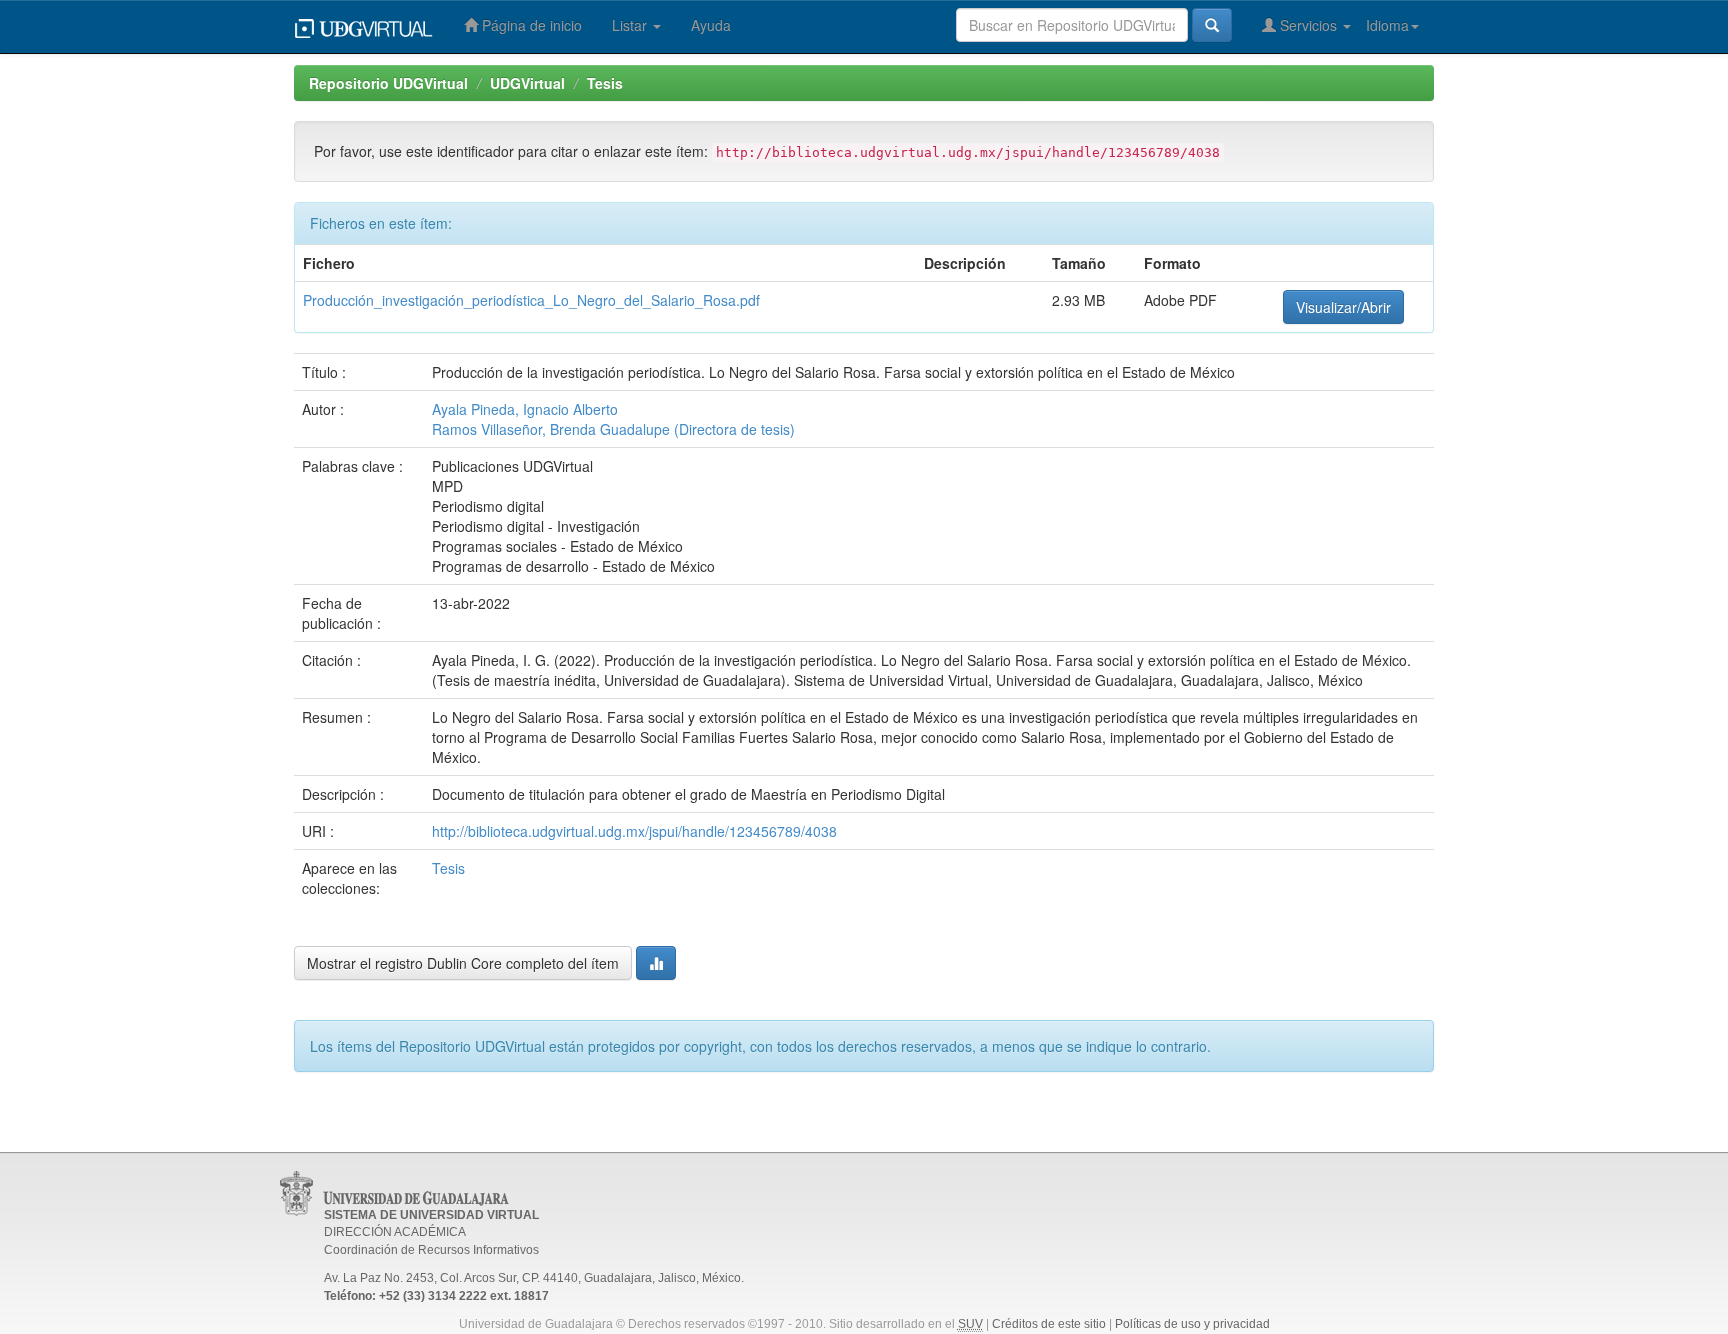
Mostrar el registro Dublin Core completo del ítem (463, 963)
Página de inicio (530, 25)
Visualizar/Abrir (1343, 307)
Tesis (605, 83)
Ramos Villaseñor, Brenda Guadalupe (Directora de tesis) (613, 429)
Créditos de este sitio (1049, 1324)
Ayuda (711, 25)
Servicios (1308, 25)
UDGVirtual (527, 83)
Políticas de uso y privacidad (1192, 1324)
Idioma (1387, 25)
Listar (631, 25)
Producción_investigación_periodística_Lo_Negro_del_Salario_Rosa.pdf (531, 300)
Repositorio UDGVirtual (388, 83)
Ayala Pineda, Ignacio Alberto (525, 409)
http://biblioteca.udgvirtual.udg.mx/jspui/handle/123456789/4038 (634, 831)
